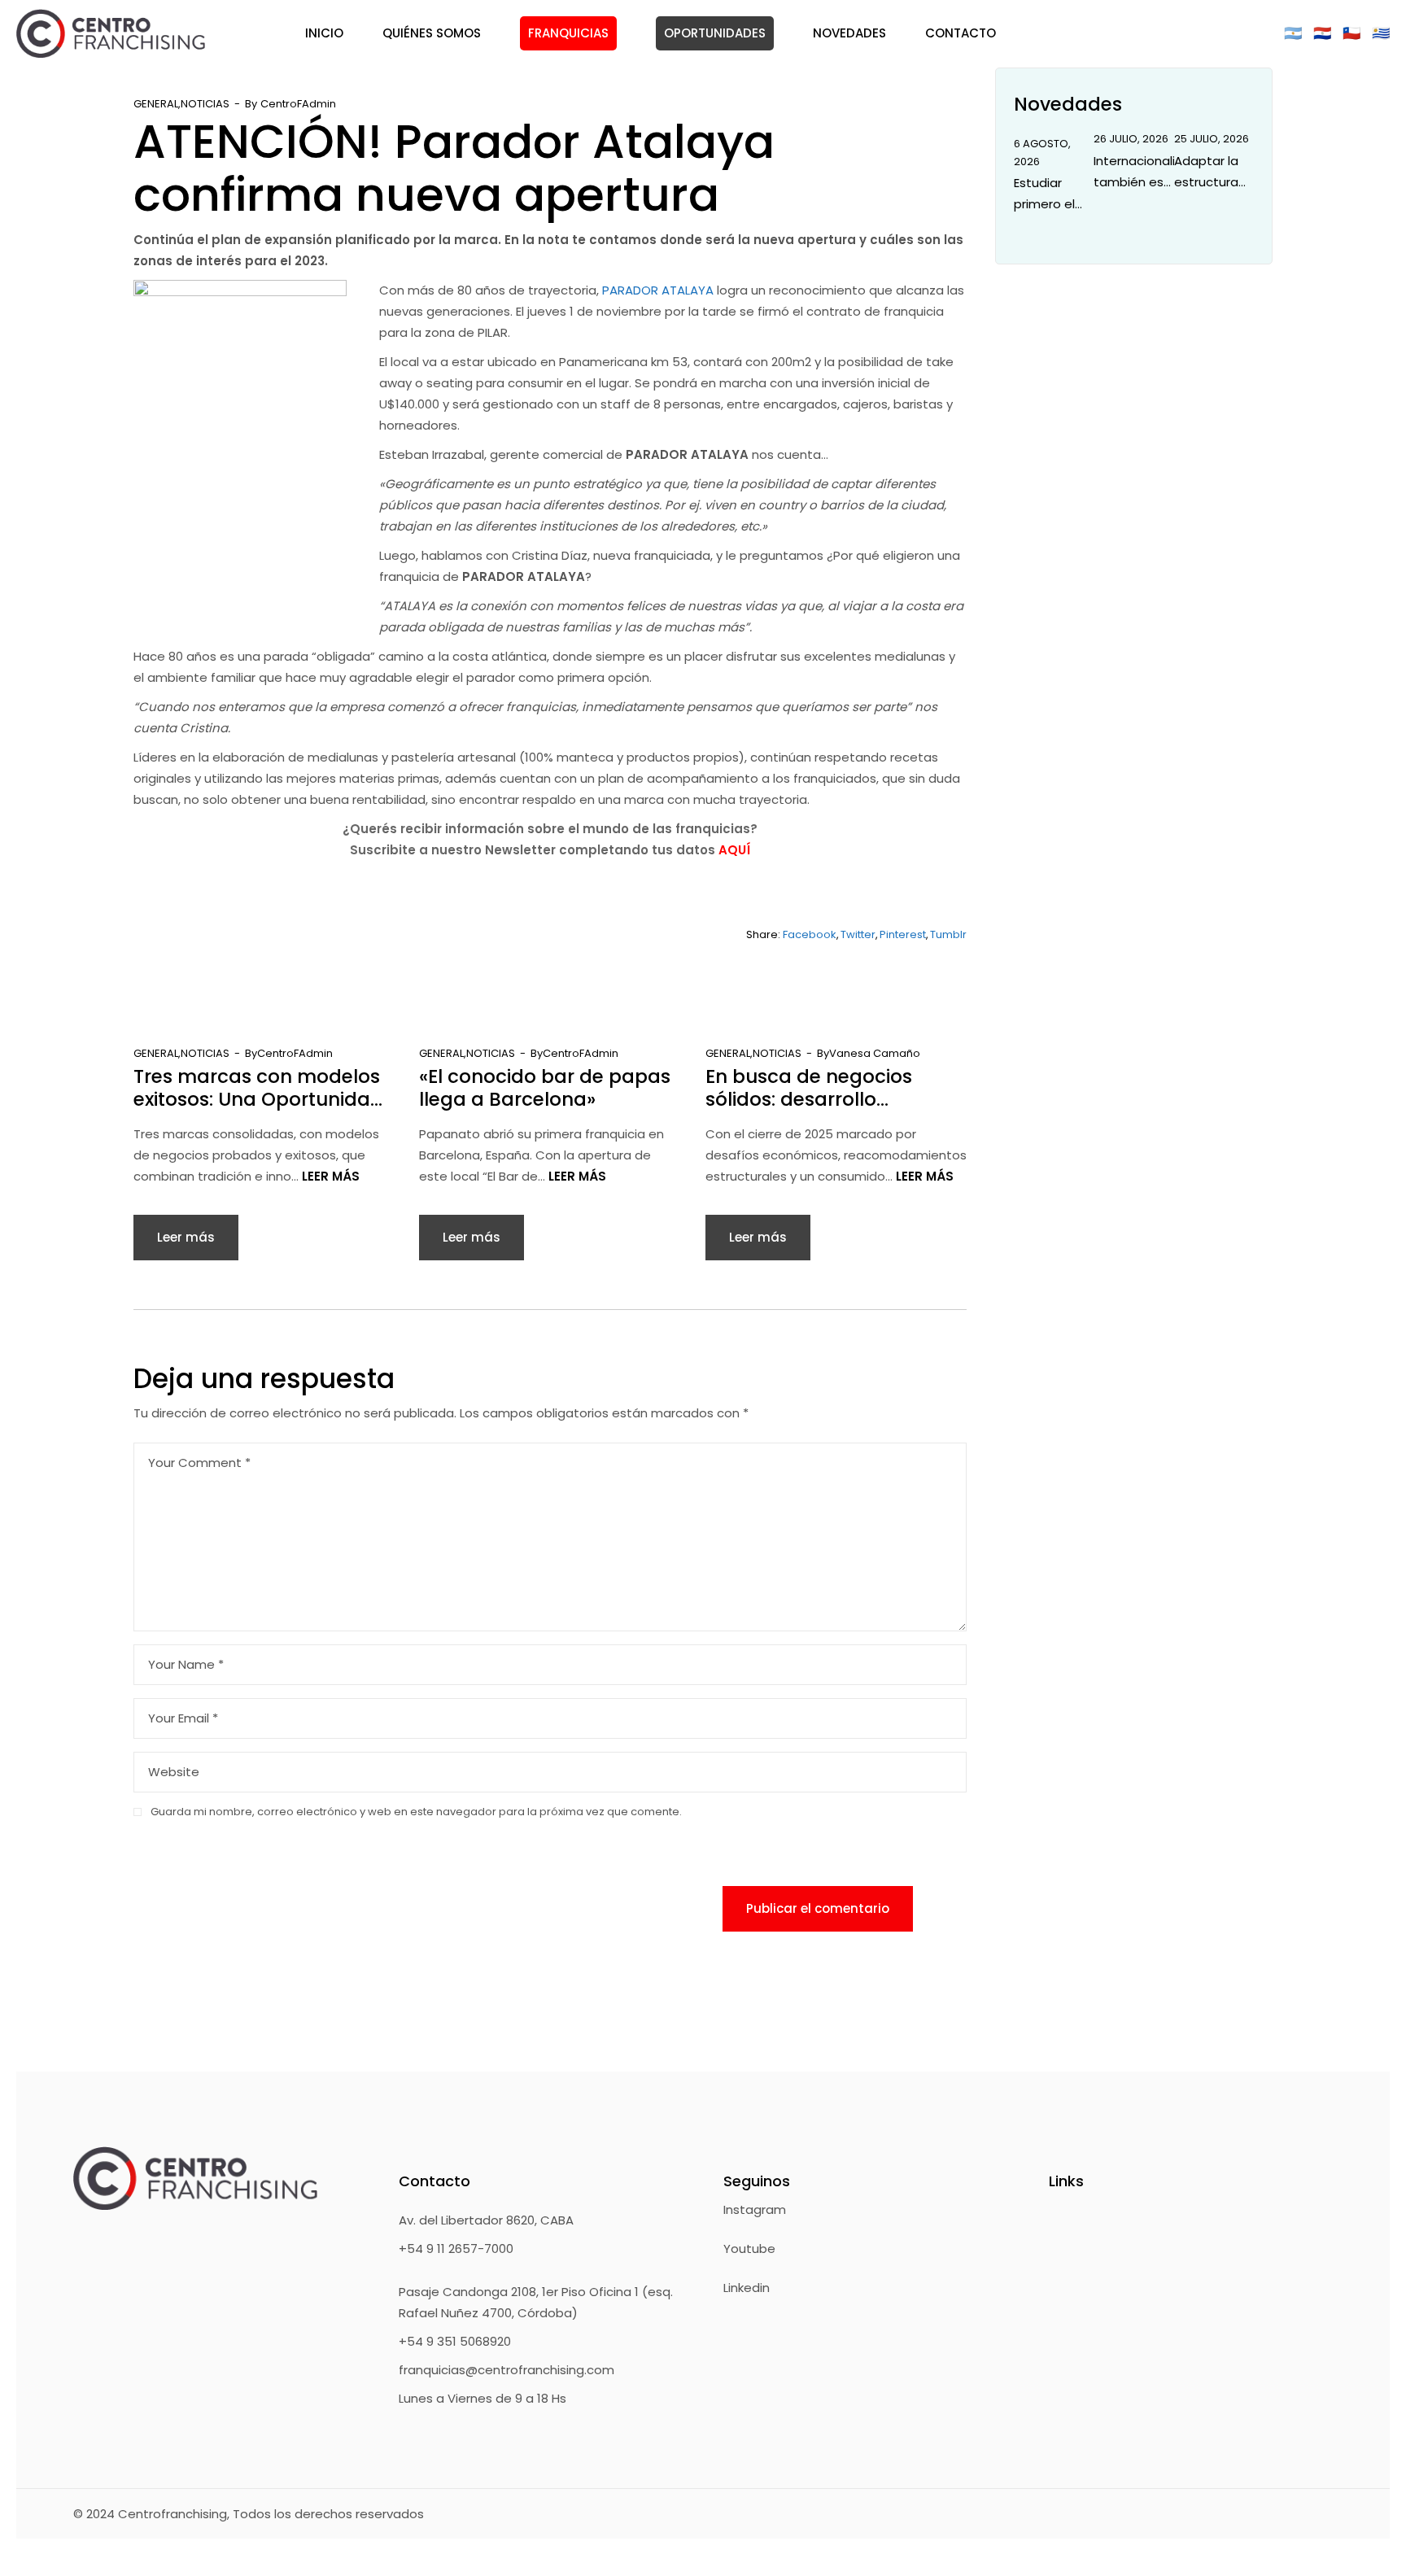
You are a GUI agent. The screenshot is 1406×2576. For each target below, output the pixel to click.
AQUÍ (734, 850)
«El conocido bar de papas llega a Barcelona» (545, 1088)
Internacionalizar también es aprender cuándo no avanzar (1133, 172)
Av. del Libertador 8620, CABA (486, 2220)
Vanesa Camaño (875, 1053)
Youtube (749, 2249)
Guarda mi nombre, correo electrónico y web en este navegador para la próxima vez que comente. (416, 1812)
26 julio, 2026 (1131, 139)
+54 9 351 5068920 (455, 2341)
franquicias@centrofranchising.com (507, 2370)
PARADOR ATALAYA (658, 290)
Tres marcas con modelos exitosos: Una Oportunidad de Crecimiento (258, 1088)
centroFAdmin (298, 104)
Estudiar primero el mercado (1044, 194)
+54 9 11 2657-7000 (456, 2249)
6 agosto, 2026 (1042, 153)
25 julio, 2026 (1212, 139)
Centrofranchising (172, 2514)
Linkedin (747, 2288)
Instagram (755, 2209)
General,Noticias (181, 104)
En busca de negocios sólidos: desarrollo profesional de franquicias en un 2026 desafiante (829, 1088)
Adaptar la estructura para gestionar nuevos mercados (1206, 172)
